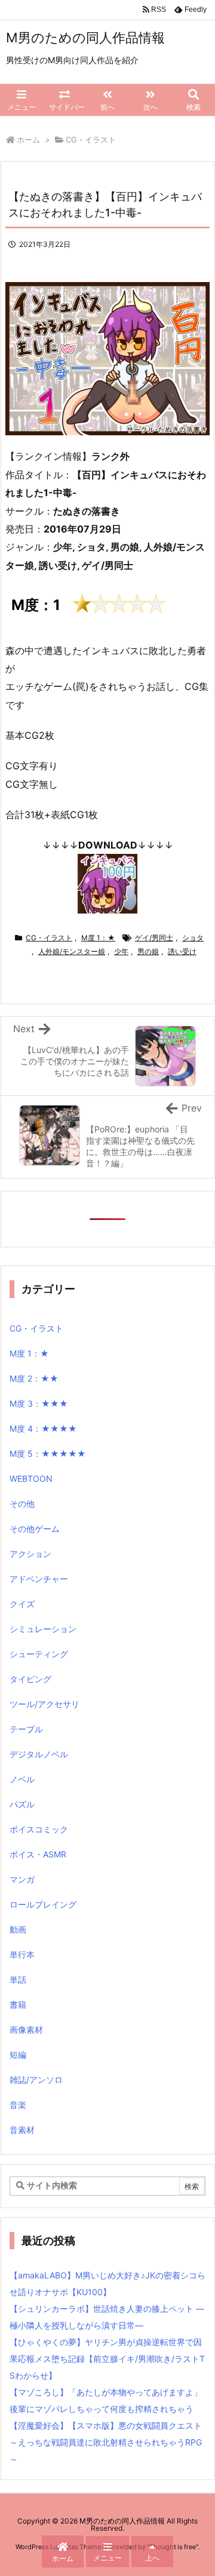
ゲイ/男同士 (154, 938)
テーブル (26, 1729)
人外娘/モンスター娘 (72, 951)
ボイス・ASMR (38, 1854)
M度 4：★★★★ (43, 1428)
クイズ (22, 1604)
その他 (22, 1504)
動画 (18, 1929)
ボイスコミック (39, 1829)
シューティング (39, 1654)
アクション (30, 1554)
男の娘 (148, 951)
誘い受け (182, 951)
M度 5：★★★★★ (48, 1453)
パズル (22, 1804)
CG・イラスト (91, 140)
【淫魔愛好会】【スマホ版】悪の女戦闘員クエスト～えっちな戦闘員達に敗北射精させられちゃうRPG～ (106, 2442)
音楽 (18, 2105)
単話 (18, 1979)
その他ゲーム (35, 1529)
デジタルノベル (39, 1754)
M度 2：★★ (34, 1378)
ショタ (193, 938)
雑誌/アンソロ (36, 2080)
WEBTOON (31, 1479)
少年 (121, 951)
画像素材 (26, 2029)
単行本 (22, 1954)
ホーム (28, 140)
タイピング (30, 1679)
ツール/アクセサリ (44, 1704)
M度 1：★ (98, 938)
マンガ (22, 1879)
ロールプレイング (43, 1904)
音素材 (22, 2130)
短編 (18, 2055)
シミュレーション (43, 1629)
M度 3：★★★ (39, 1403)
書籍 (18, 2004)
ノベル (22, 1779)
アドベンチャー (39, 1579)
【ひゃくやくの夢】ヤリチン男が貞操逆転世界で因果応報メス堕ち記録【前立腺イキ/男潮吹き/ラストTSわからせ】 (107, 2359)
